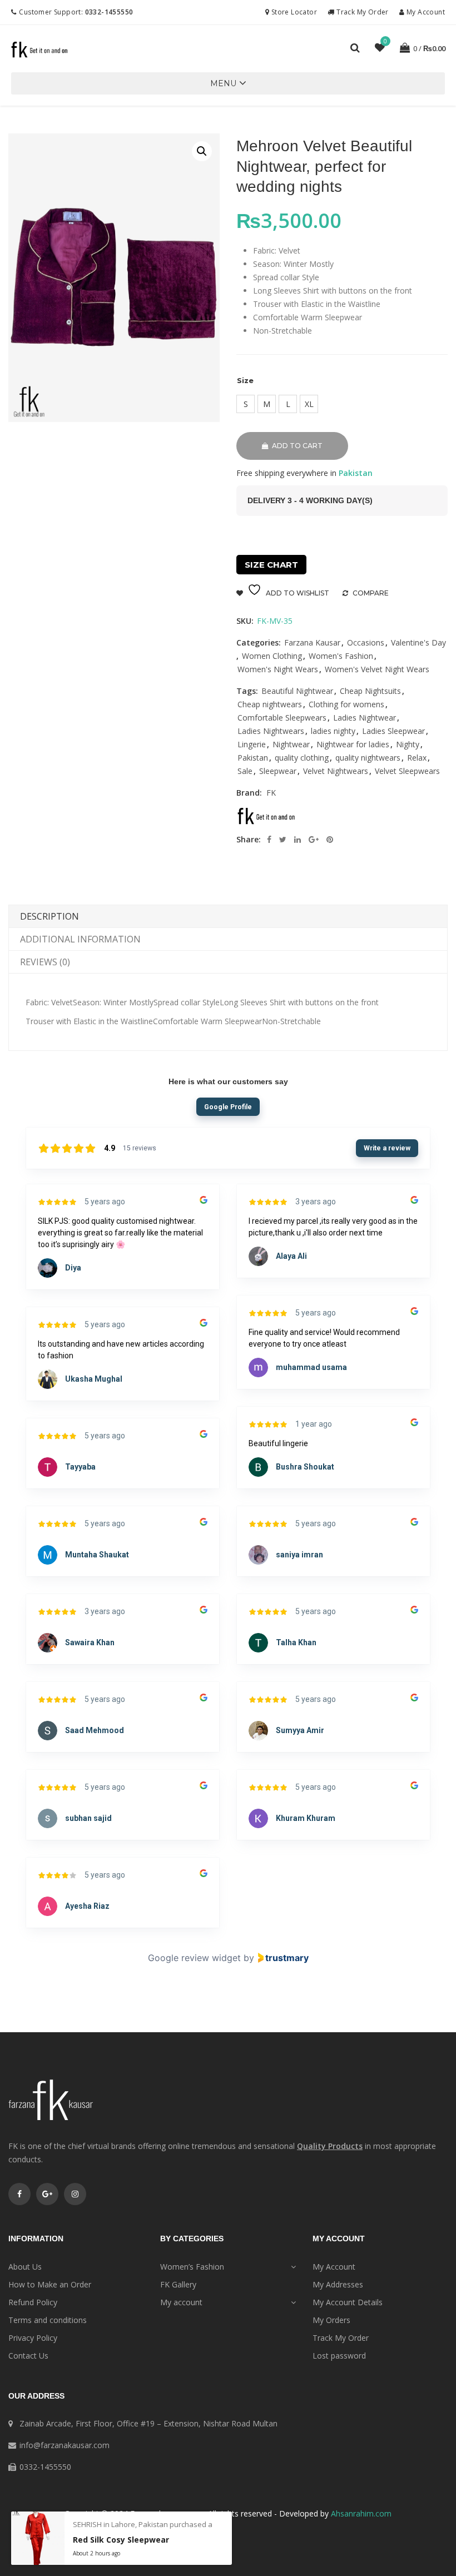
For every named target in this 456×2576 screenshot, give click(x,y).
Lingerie (252, 744)
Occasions (366, 642)
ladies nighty (333, 731)
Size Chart (271, 565)
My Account (425, 12)
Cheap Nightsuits (370, 691)
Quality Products (330, 2146)
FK (271, 793)
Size (245, 380)
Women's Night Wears (278, 669)
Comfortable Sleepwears (282, 718)
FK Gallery (178, 2284)
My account (181, 2302)
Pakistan (253, 758)
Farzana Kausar (312, 642)
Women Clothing (272, 656)
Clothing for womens (346, 704)
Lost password (339, 2356)
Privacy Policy (33, 2338)
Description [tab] (49, 916)
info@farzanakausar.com (65, 2445)
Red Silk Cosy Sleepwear (121, 2540)
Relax (417, 758)
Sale (245, 771)
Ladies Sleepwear (393, 731)
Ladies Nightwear (365, 718)
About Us (25, 2267)
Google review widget (194, 1958)
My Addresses (338, 2284)
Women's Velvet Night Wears (377, 669)
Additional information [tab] (80, 939)
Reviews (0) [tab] (45, 962)
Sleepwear (278, 771)
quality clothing (302, 758)
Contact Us (28, 2356)
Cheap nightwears (270, 704)
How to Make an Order (50, 2284)
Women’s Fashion (192, 2267)
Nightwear (291, 744)
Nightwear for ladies (353, 744)
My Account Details (348, 2302)
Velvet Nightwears (336, 771)
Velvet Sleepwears (407, 771)
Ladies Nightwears (271, 731)
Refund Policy (33, 2302)
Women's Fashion (341, 656)
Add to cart (297, 446)
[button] (223, 83)
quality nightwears (368, 758)
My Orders (331, 2320)
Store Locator (293, 12)
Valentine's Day (418, 642)
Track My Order (361, 12)
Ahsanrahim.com (361, 2513)
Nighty (408, 744)
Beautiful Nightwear (297, 691)
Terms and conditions (48, 2320)
